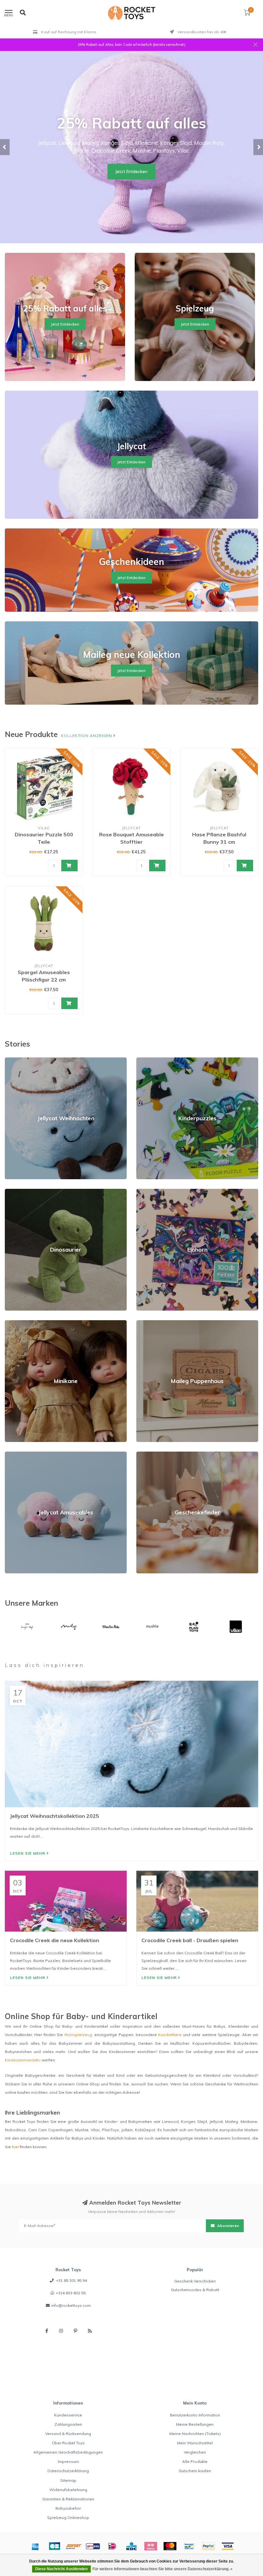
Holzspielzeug (78, 2035)
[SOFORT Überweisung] (74, 2546)
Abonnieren (228, 2226)
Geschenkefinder (152, 1454)
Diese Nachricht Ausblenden (61, 2569)
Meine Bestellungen (195, 2424)
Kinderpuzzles (150, 1060)
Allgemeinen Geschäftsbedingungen (68, 2452)
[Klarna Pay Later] (151, 2546)
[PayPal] (208, 2546)
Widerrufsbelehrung (68, 2490)
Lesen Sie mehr (28, 1853)
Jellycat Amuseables (24, 1454)
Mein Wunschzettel (195, 2443)
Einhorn (143, 1192)
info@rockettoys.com (71, 2305)
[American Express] (35, 2546)
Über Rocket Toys (68, 2443)
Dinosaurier (16, 1192)
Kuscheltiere (170, 2035)
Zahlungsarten (68, 2424)
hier (15, 2147)
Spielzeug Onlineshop (68, 2518)
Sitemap (68, 2480)
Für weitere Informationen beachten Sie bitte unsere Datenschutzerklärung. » (162, 2569)
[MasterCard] (170, 2546)
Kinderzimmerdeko (23, 2060)
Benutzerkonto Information (195, 2415)
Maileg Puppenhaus (155, 1323)
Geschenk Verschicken (195, 2281)
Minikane (13, 1323)
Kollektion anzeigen (87, 736)
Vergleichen (195, 2452)
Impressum (68, 2461)
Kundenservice (68, 2415)
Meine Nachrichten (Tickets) (195, 2434)
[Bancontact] (189, 2546)
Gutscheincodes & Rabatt (195, 2290)
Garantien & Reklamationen (68, 2499)
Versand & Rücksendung (68, 2434)
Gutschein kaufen (195, 2471)
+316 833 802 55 (71, 2293)
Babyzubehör (68, 2508)
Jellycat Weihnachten (24, 1060)
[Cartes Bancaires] (55, 2546)
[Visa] (228, 2546)
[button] (5, 147)
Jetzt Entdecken (131, 171)
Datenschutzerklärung (68, 2471)
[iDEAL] (112, 2546)
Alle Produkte (195, 2461)
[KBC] (131, 2546)
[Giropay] (93, 2546)
